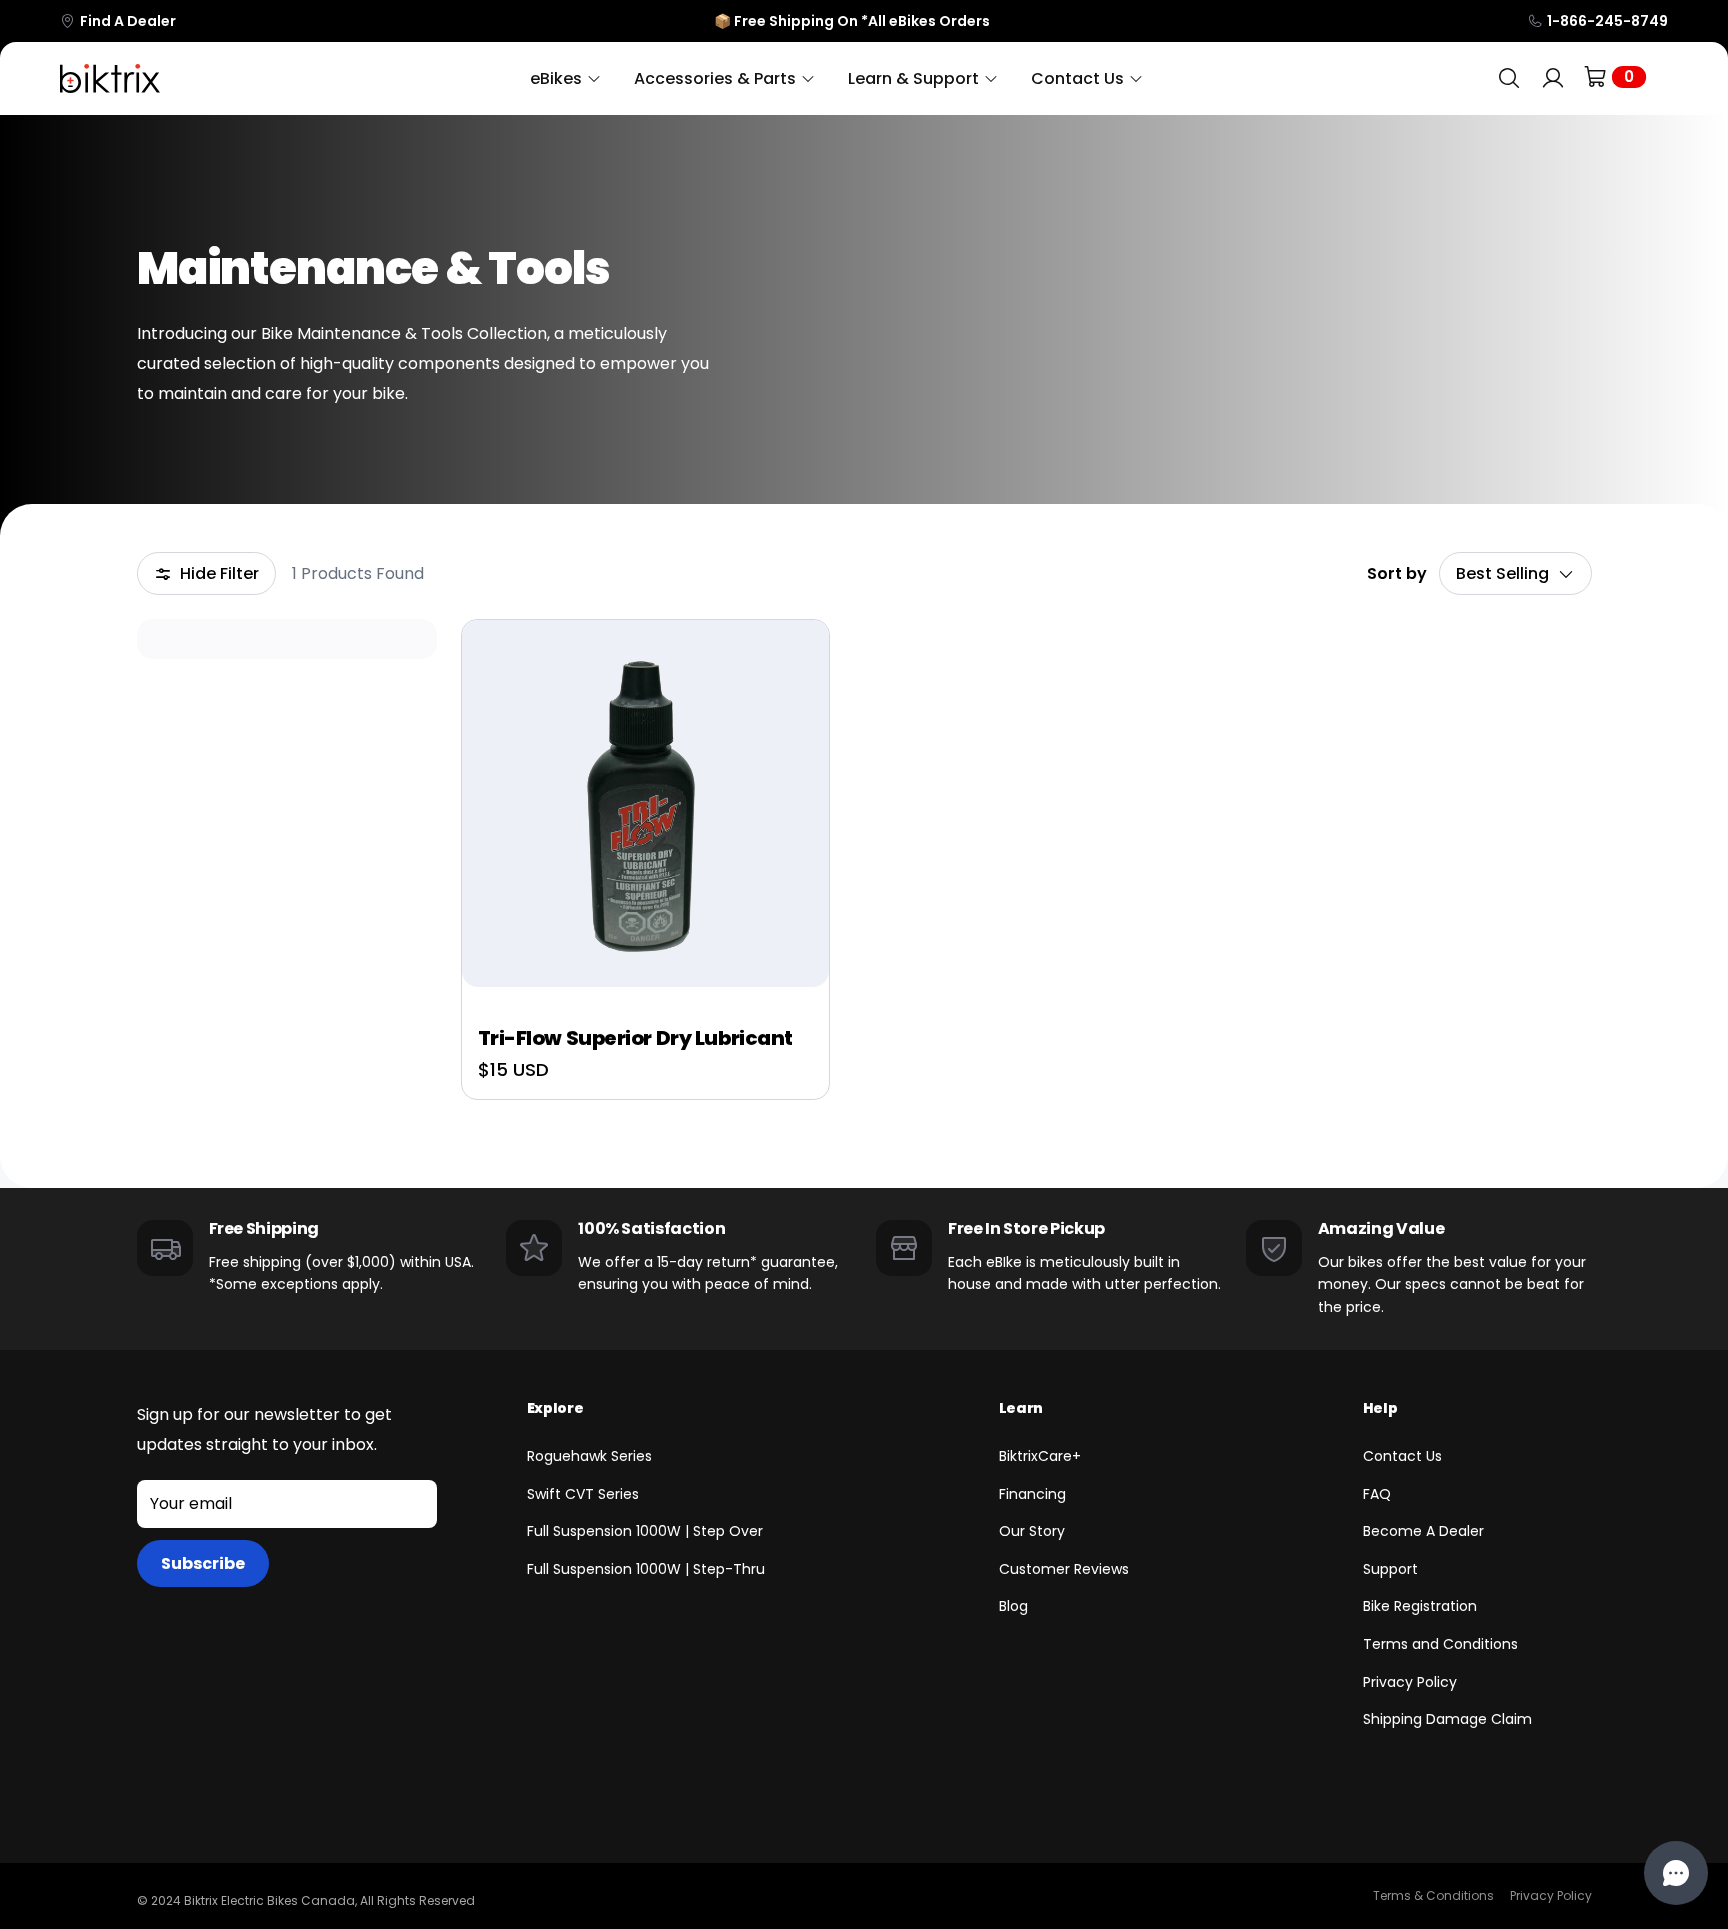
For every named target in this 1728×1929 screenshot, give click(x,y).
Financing (1032, 1494)
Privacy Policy (1410, 1682)
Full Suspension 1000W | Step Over (645, 1531)
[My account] (1553, 78)
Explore (555, 1408)
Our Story (1032, 1531)
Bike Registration (1420, 1606)
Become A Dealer (1423, 1531)
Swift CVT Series (583, 1494)
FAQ (1377, 1494)
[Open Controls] (1676, 1873)
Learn (1021, 1408)
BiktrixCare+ (1040, 1456)
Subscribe (203, 1563)
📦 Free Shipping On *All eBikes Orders (852, 21)
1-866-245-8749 (1607, 21)
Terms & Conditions (1433, 1895)
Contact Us (1402, 1456)
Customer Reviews (1064, 1569)
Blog (1013, 1606)
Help (1380, 1408)
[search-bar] (1509, 78)
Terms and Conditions (1440, 1644)
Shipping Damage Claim (1447, 1719)
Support (1390, 1569)
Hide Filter (219, 573)
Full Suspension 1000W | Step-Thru (646, 1569)
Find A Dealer (128, 21)
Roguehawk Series (589, 1456)
